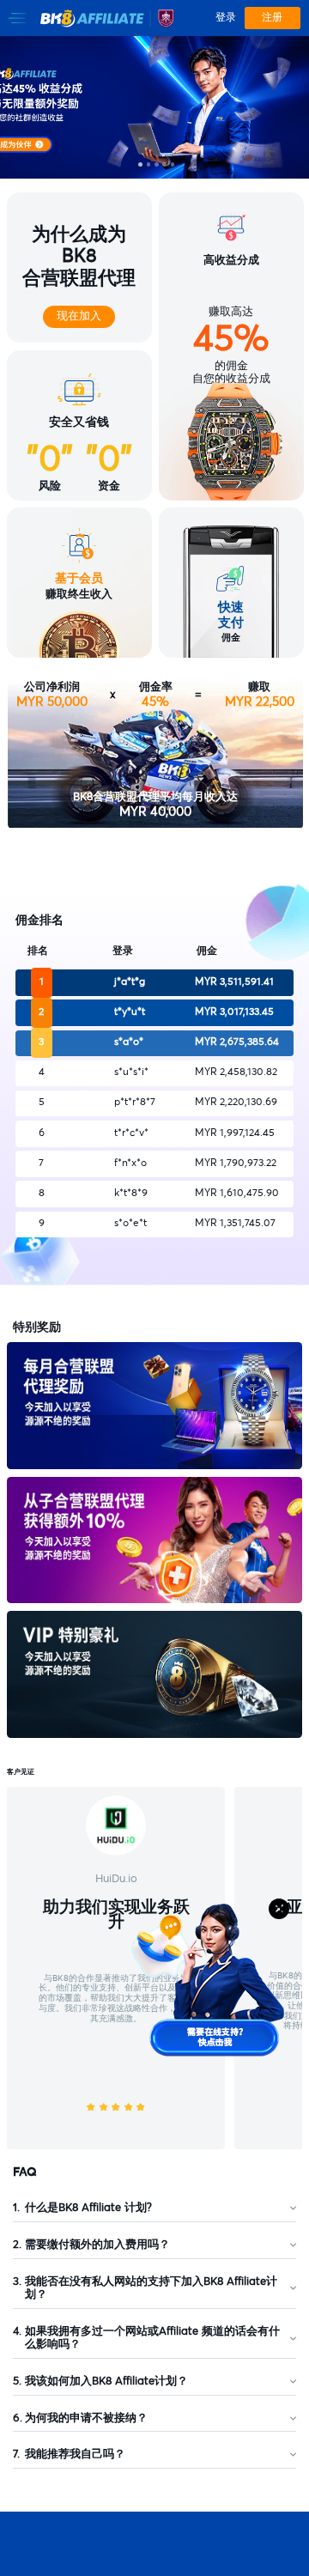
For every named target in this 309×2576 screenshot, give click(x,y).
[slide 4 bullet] (164, 164)
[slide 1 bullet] (140, 164)
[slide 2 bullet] (149, 164)
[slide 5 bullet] (173, 164)
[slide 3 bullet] (157, 164)
